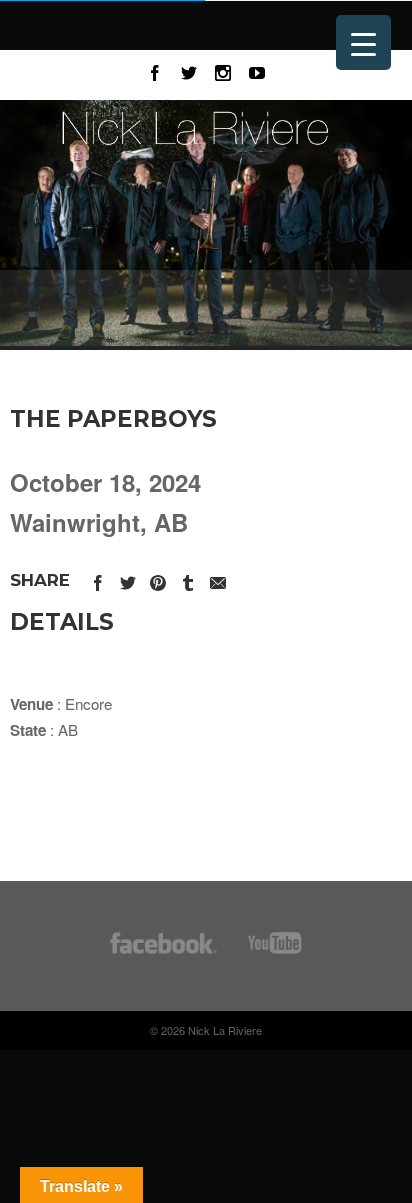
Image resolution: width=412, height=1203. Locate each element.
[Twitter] (189, 70)
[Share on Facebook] (98, 579)
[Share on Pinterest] (158, 579)
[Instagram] (223, 70)
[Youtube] (257, 70)
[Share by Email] (218, 579)
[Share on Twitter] (128, 579)
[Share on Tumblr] (188, 579)
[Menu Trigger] (363, 42)
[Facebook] (155, 70)
